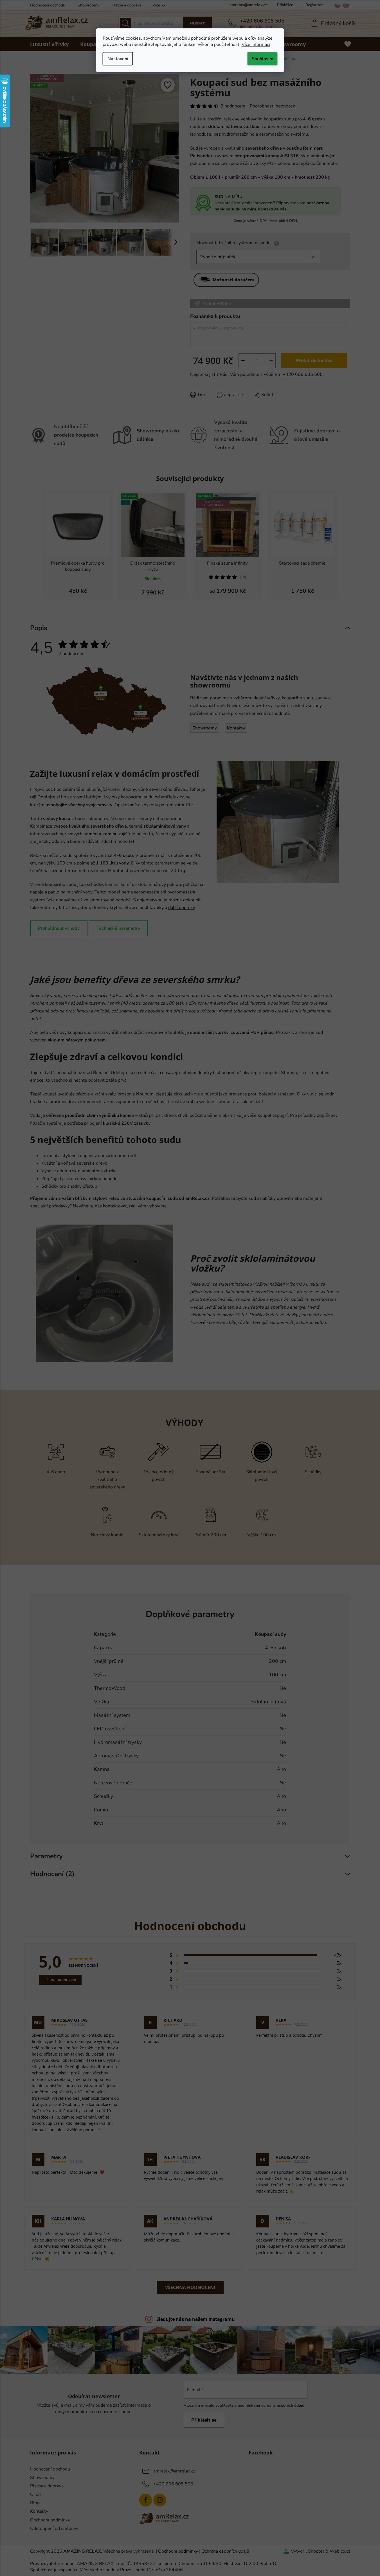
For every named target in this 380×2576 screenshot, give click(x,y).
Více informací (256, 44)
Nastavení (118, 59)
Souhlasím (263, 59)
